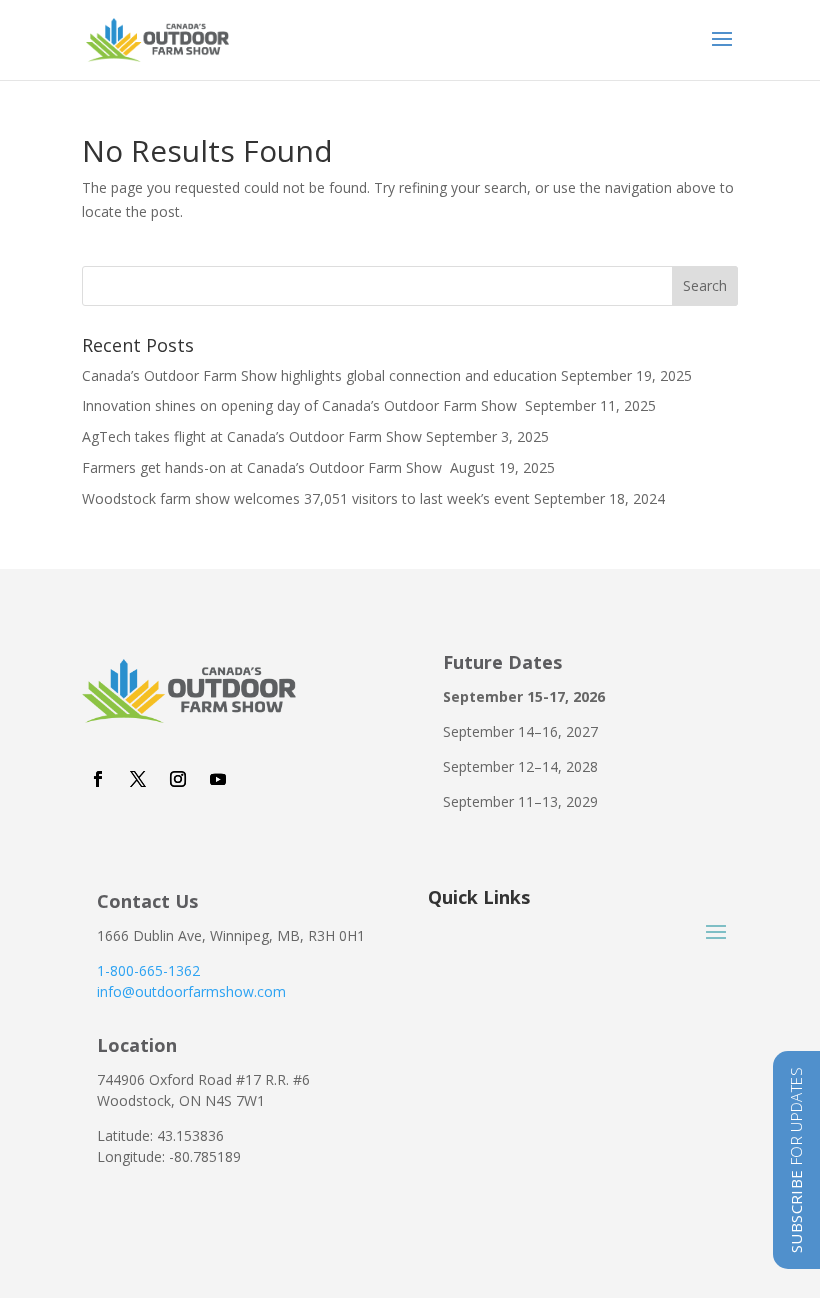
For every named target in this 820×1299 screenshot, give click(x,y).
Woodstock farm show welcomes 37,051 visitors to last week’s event (306, 498)
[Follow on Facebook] (98, 779)
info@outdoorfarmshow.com (191, 991)
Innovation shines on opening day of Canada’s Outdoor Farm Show (301, 405)
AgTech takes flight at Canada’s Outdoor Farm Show (252, 436)
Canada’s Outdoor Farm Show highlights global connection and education (319, 375)
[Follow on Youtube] (218, 779)
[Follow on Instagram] (178, 779)
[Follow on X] (138, 779)
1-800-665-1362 (148, 970)
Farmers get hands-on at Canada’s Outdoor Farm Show (264, 467)
